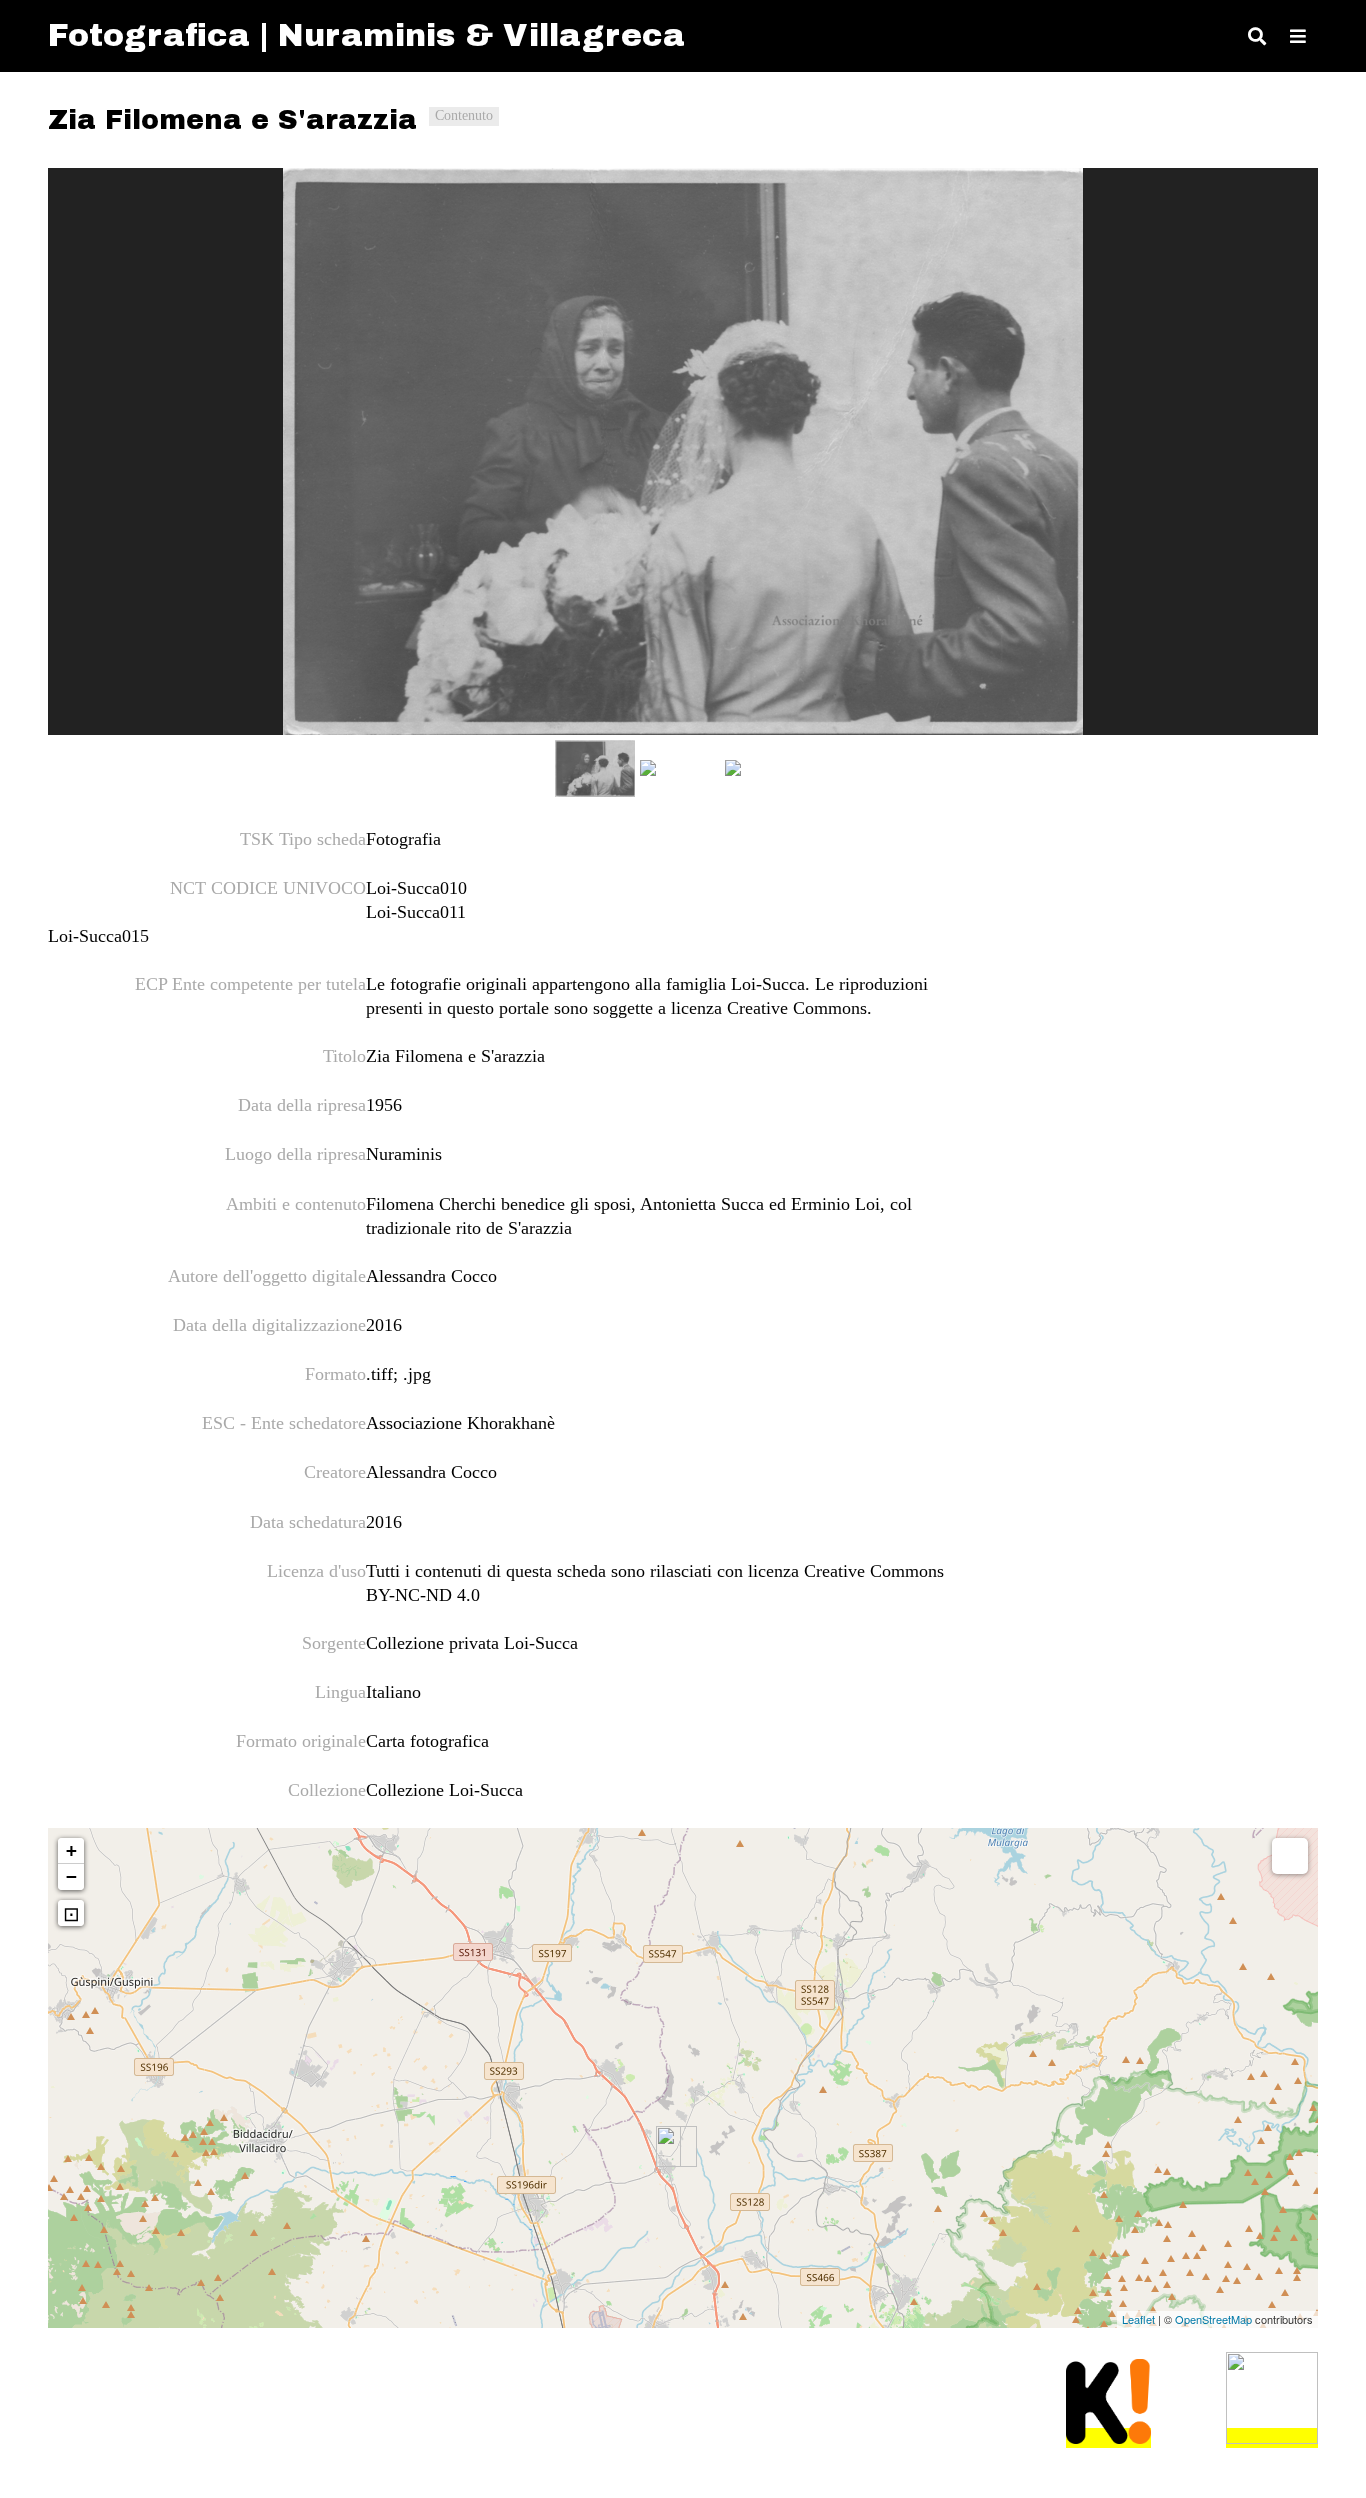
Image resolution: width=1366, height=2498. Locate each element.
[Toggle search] (1257, 36)
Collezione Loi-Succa (444, 1790)
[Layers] (1290, 1856)
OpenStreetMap (1213, 2319)
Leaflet (1138, 2319)
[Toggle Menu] (1298, 36)
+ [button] (71, 1850)
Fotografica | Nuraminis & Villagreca (366, 35)
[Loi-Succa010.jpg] (683, 451)
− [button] (71, 1876)
